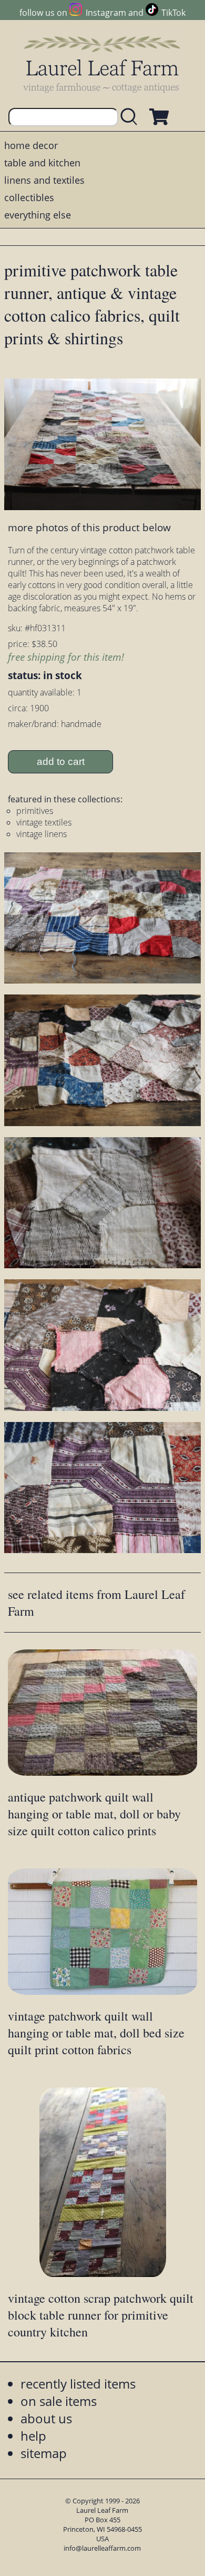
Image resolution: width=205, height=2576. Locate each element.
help (33, 2436)
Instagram (106, 13)
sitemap (44, 2453)
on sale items (59, 2401)
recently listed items (78, 2384)
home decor (31, 145)
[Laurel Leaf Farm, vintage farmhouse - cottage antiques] (102, 64)
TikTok (173, 13)
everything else (38, 215)
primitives (35, 811)
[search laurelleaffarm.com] (131, 117)
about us (46, 2418)
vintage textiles (44, 822)
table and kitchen (42, 163)
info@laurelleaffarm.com (102, 2548)
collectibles (29, 197)
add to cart (61, 762)
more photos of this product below (89, 527)
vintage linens (42, 834)
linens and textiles (44, 180)
